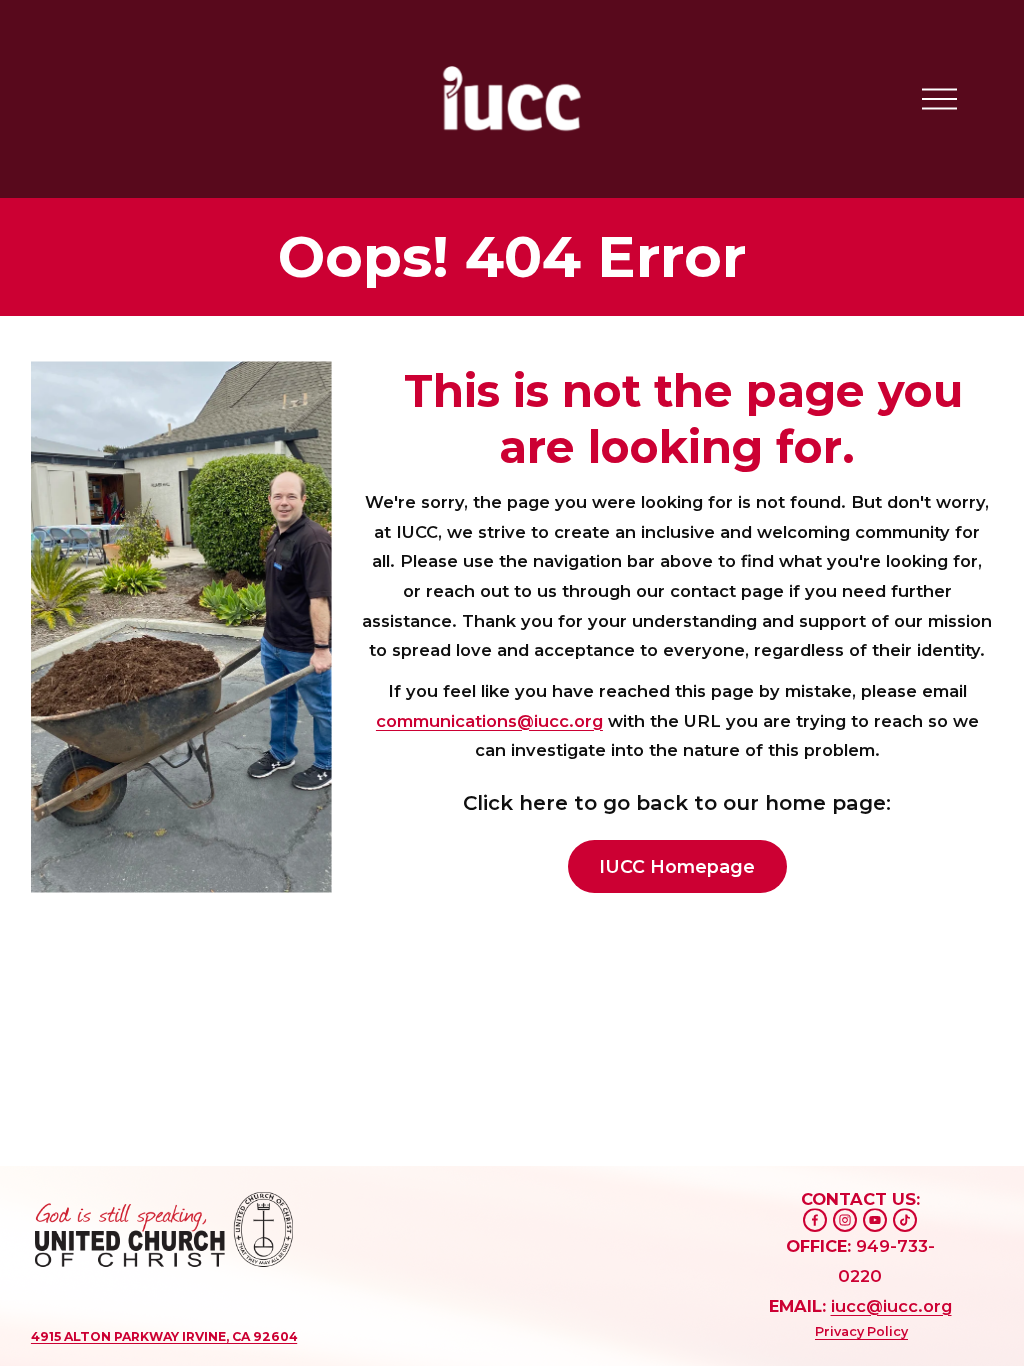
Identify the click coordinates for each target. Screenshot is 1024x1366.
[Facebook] (815, 1220)
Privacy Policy (861, 1331)
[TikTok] (905, 1220)
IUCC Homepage (677, 866)
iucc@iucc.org (891, 1306)
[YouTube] (875, 1220)
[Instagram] (845, 1220)
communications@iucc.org (489, 721)
